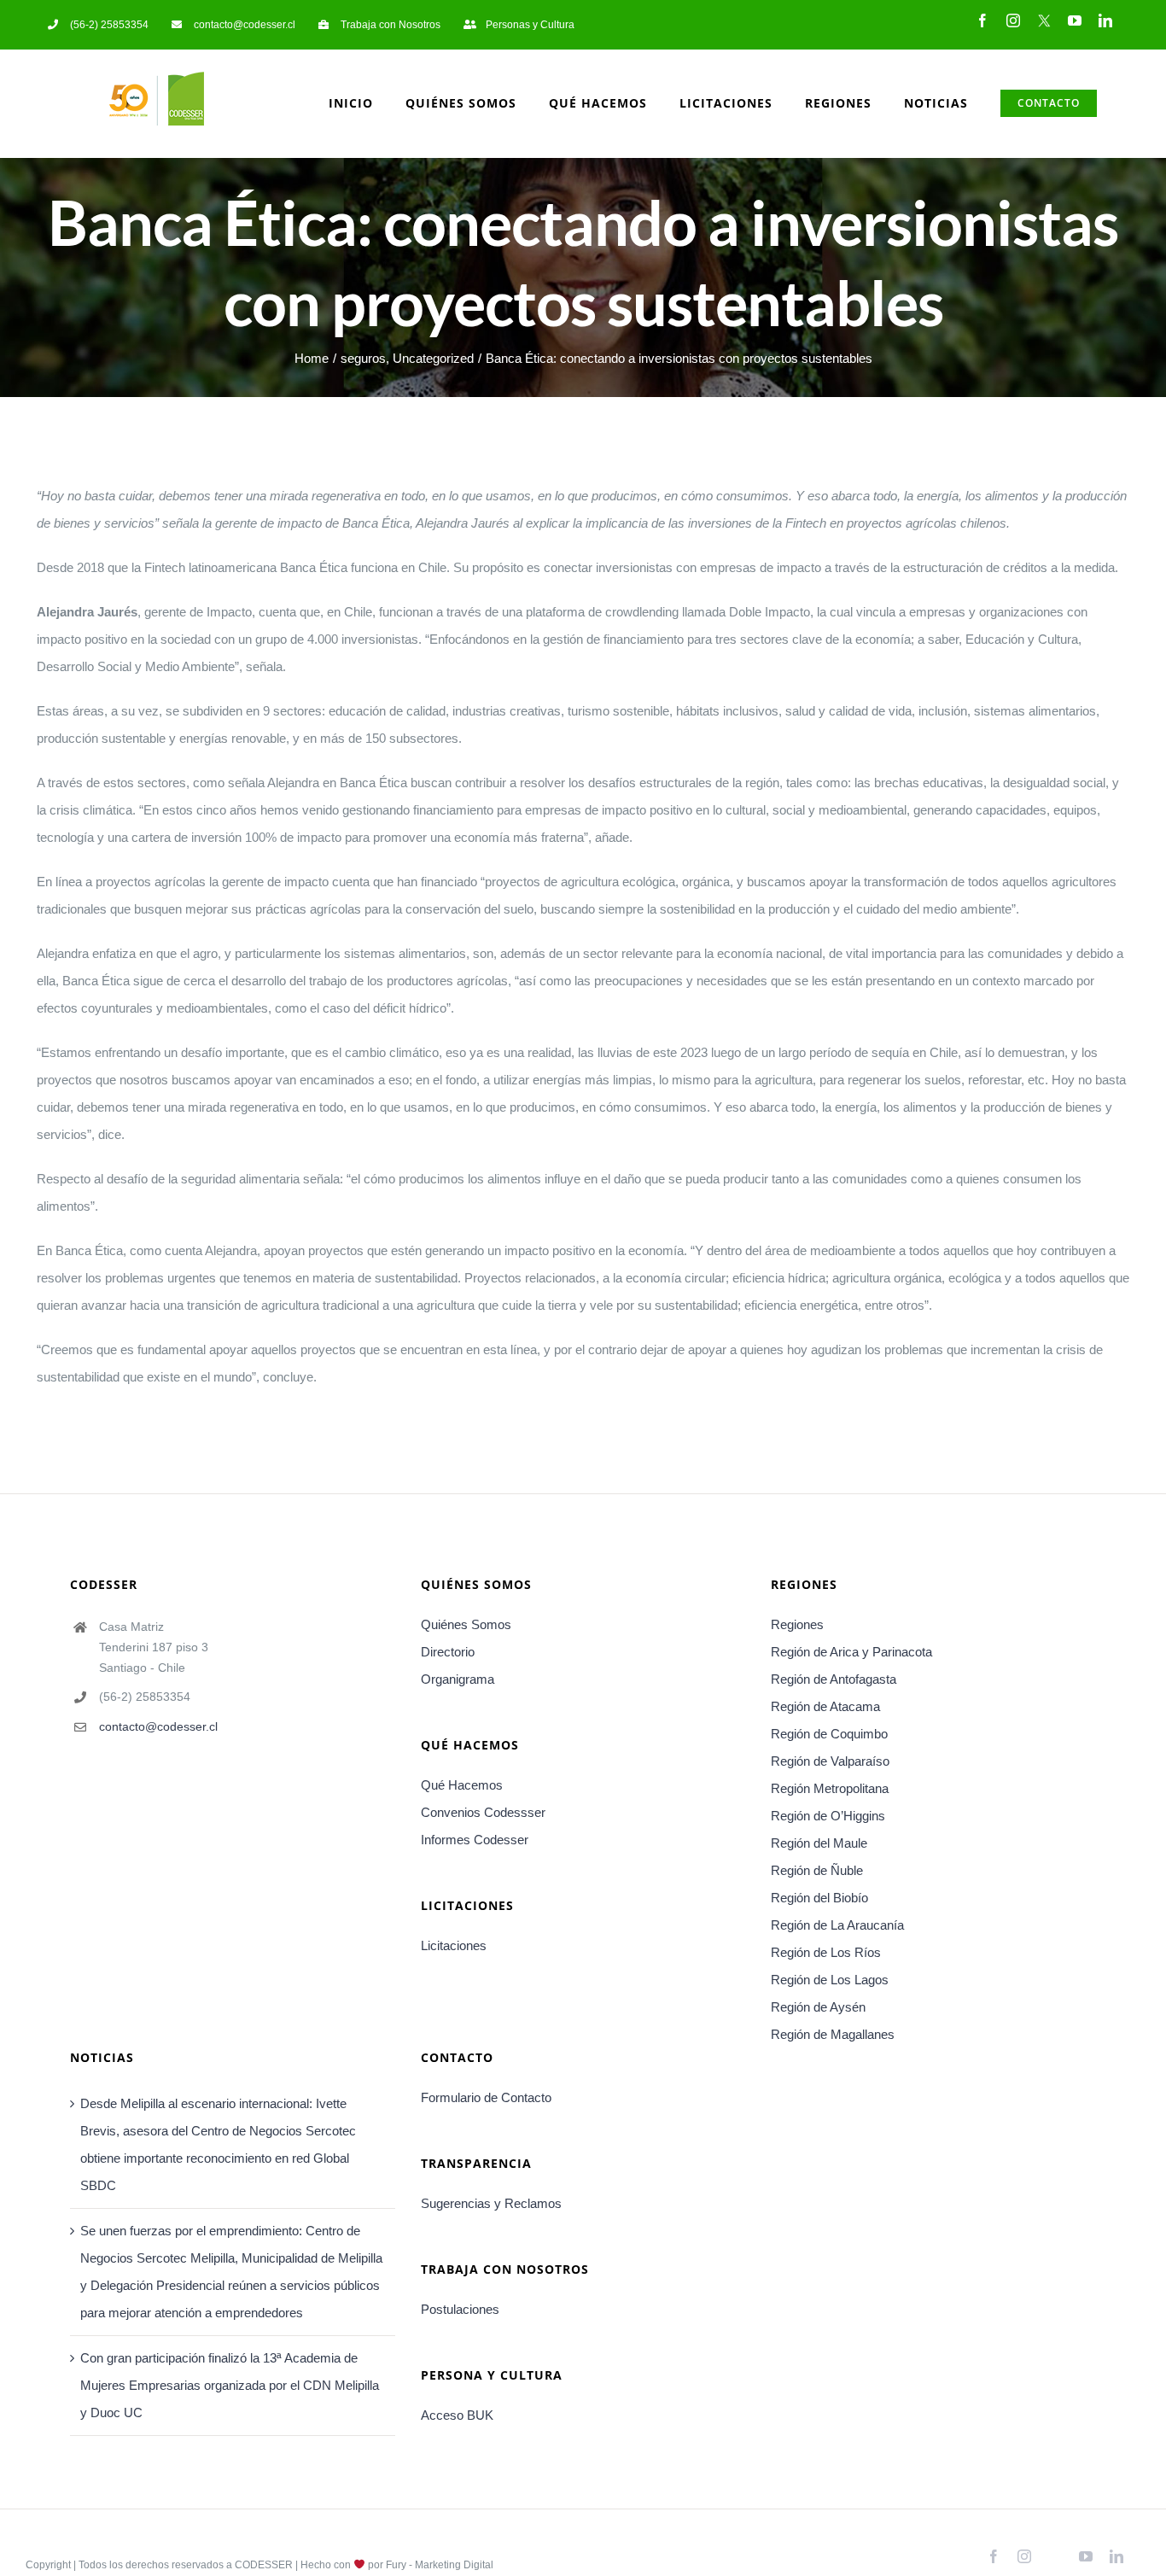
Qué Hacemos (462, 1785)
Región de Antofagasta (834, 1679)
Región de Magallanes (833, 2034)
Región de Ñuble (817, 1870)
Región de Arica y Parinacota (851, 1652)
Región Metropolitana (830, 1788)
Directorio (448, 1652)
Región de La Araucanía (837, 1925)
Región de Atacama (825, 1706)
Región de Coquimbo (829, 1734)
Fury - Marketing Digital (440, 2565)
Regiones (797, 1624)
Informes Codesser (475, 1840)
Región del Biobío (819, 1898)
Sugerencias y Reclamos (491, 2203)
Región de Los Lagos (830, 1980)
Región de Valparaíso (830, 1761)
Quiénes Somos (466, 1624)
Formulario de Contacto (486, 2097)
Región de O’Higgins (828, 1816)
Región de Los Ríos (826, 1952)
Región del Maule (819, 1843)
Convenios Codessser (483, 1812)
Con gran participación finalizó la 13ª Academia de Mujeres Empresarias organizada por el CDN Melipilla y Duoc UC (230, 2385)
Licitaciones (454, 1945)
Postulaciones (460, 2309)
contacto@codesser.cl (158, 1726)
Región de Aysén (818, 2007)
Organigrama (458, 1679)
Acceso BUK (457, 2415)
